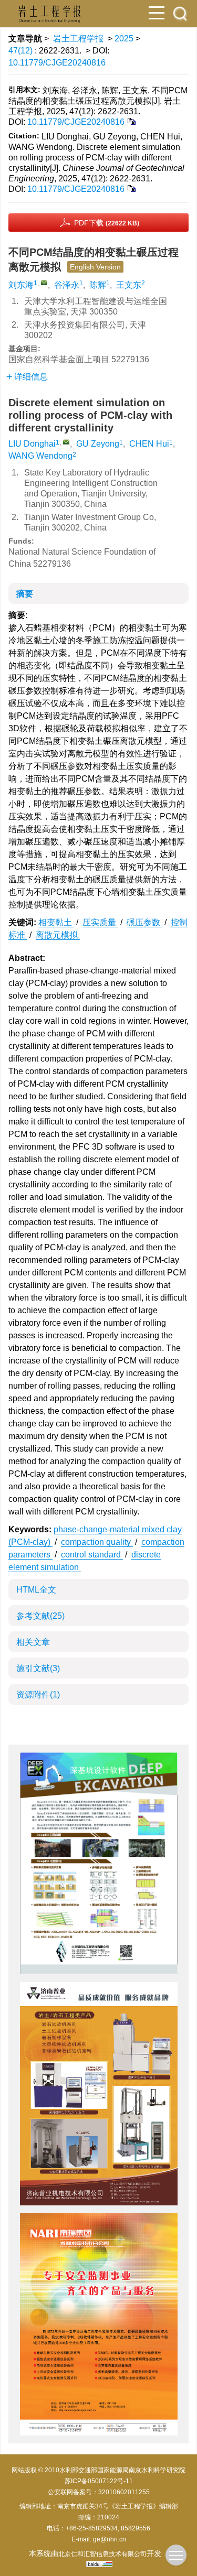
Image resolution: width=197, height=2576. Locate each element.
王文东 (129, 285)
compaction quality (97, 1542)
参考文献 (40, 1616)
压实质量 (100, 922)
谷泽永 (67, 285)
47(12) (22, 51)
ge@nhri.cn (110, 2539)
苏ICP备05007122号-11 (99, 2481)
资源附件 (38, 1695)
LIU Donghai (32, 444)
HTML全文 (36, 1590)
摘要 (25, 594)
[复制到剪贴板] (131, 121)
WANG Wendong (40, 456)
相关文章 (33, 1642)
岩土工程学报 (78, 39)
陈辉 (98, 285)
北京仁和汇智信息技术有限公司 (102, 2554)
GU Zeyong (98, 444)
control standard (92, 1555)
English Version (95, 267)
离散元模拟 (58, 935)
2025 (124, 39)
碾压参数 (144, 922)
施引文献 (38, 1668)
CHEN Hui (149, 444)
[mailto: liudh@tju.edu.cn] (66, 442)
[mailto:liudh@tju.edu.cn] (44, 283)
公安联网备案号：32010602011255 (99, 2492)
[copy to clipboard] (131, 188)
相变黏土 (56, 922)
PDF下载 (107, 223)
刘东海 (21, 285)
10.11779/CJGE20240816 (57, 63)
